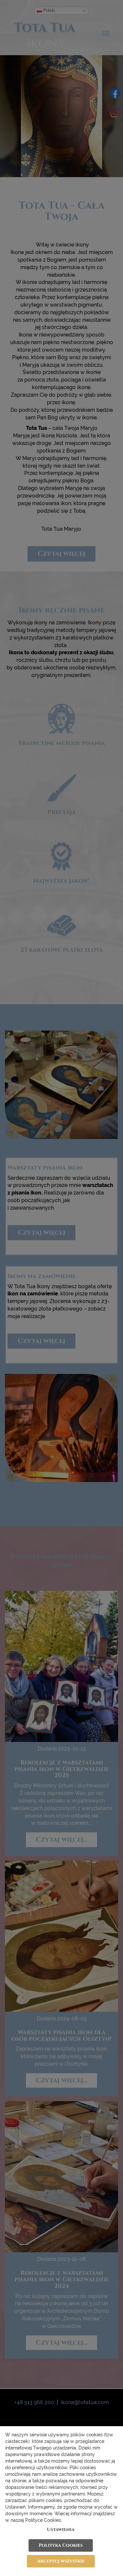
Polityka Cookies (61, 2545)
